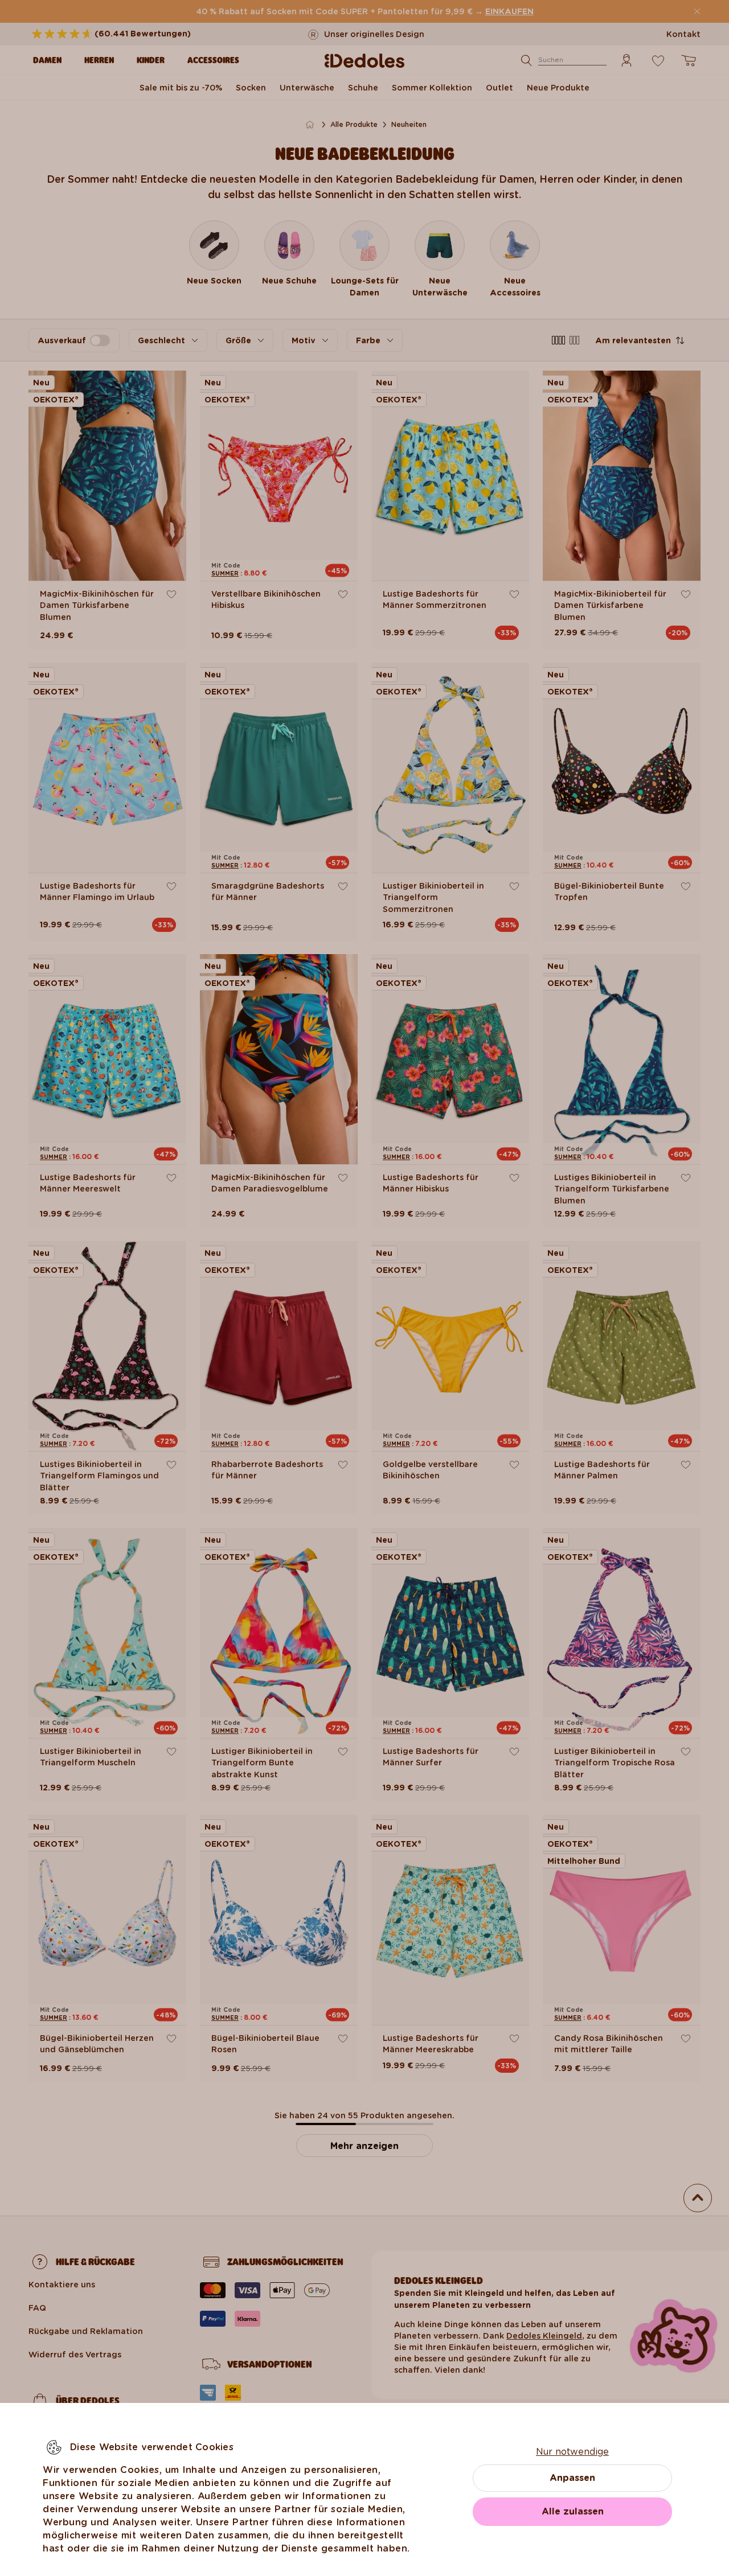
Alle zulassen (573, 2511)
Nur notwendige (572, 2452)
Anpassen (572, 2478)
